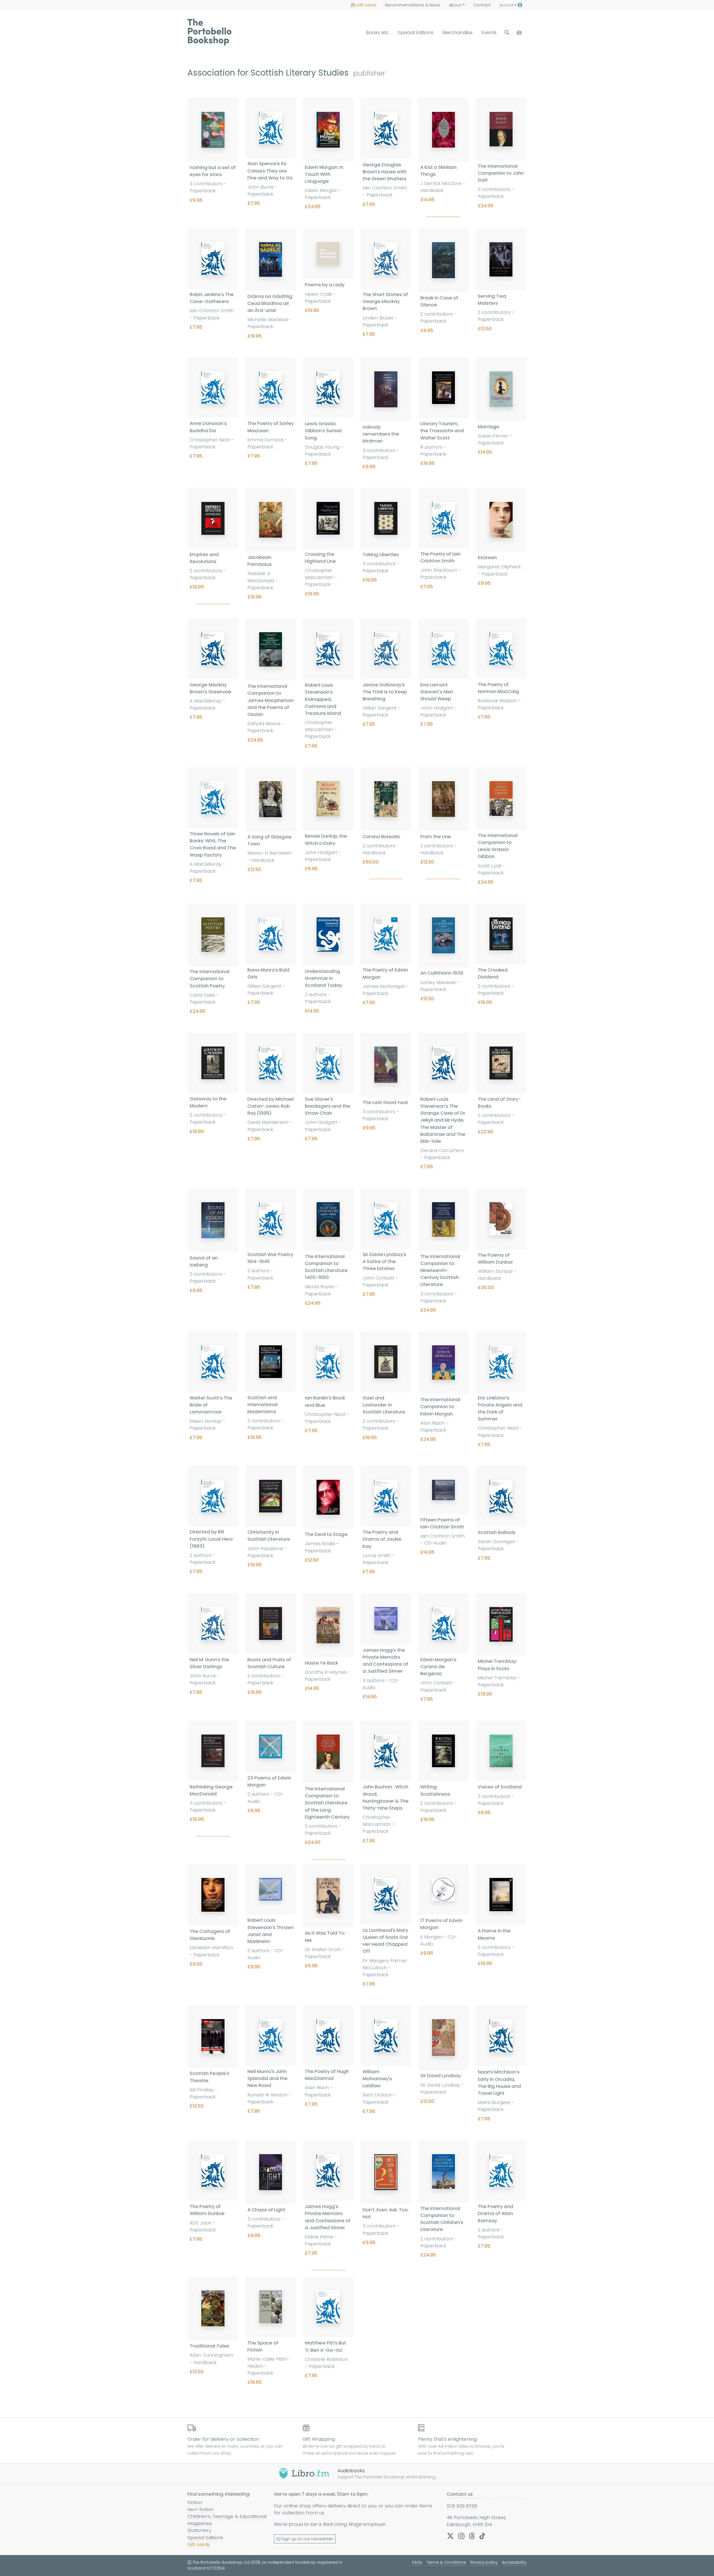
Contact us (460, 2494)
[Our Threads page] (472, 2536)
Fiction (195, 2502)
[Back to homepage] (209, 32)
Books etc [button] (377, 32)
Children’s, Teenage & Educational (227, 2516)
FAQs (417, 2562)
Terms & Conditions (446, 2562)
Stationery (199, 2530)
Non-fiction (200, 2509)
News (413, 5)
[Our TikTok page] (482, 2536)
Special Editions (416, 32)
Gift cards (366, 5)
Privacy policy (484, 2562)
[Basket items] (520, 33)
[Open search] (507, 33)
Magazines (200, 2523)
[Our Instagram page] (461, 2536)
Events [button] (489, 32)
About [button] (455, 5)
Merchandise (457, 32)
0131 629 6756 (462, 2506)
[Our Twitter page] (450, 2536)
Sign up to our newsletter (307, 2539)
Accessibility (514, 2562)
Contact (482, 5)
